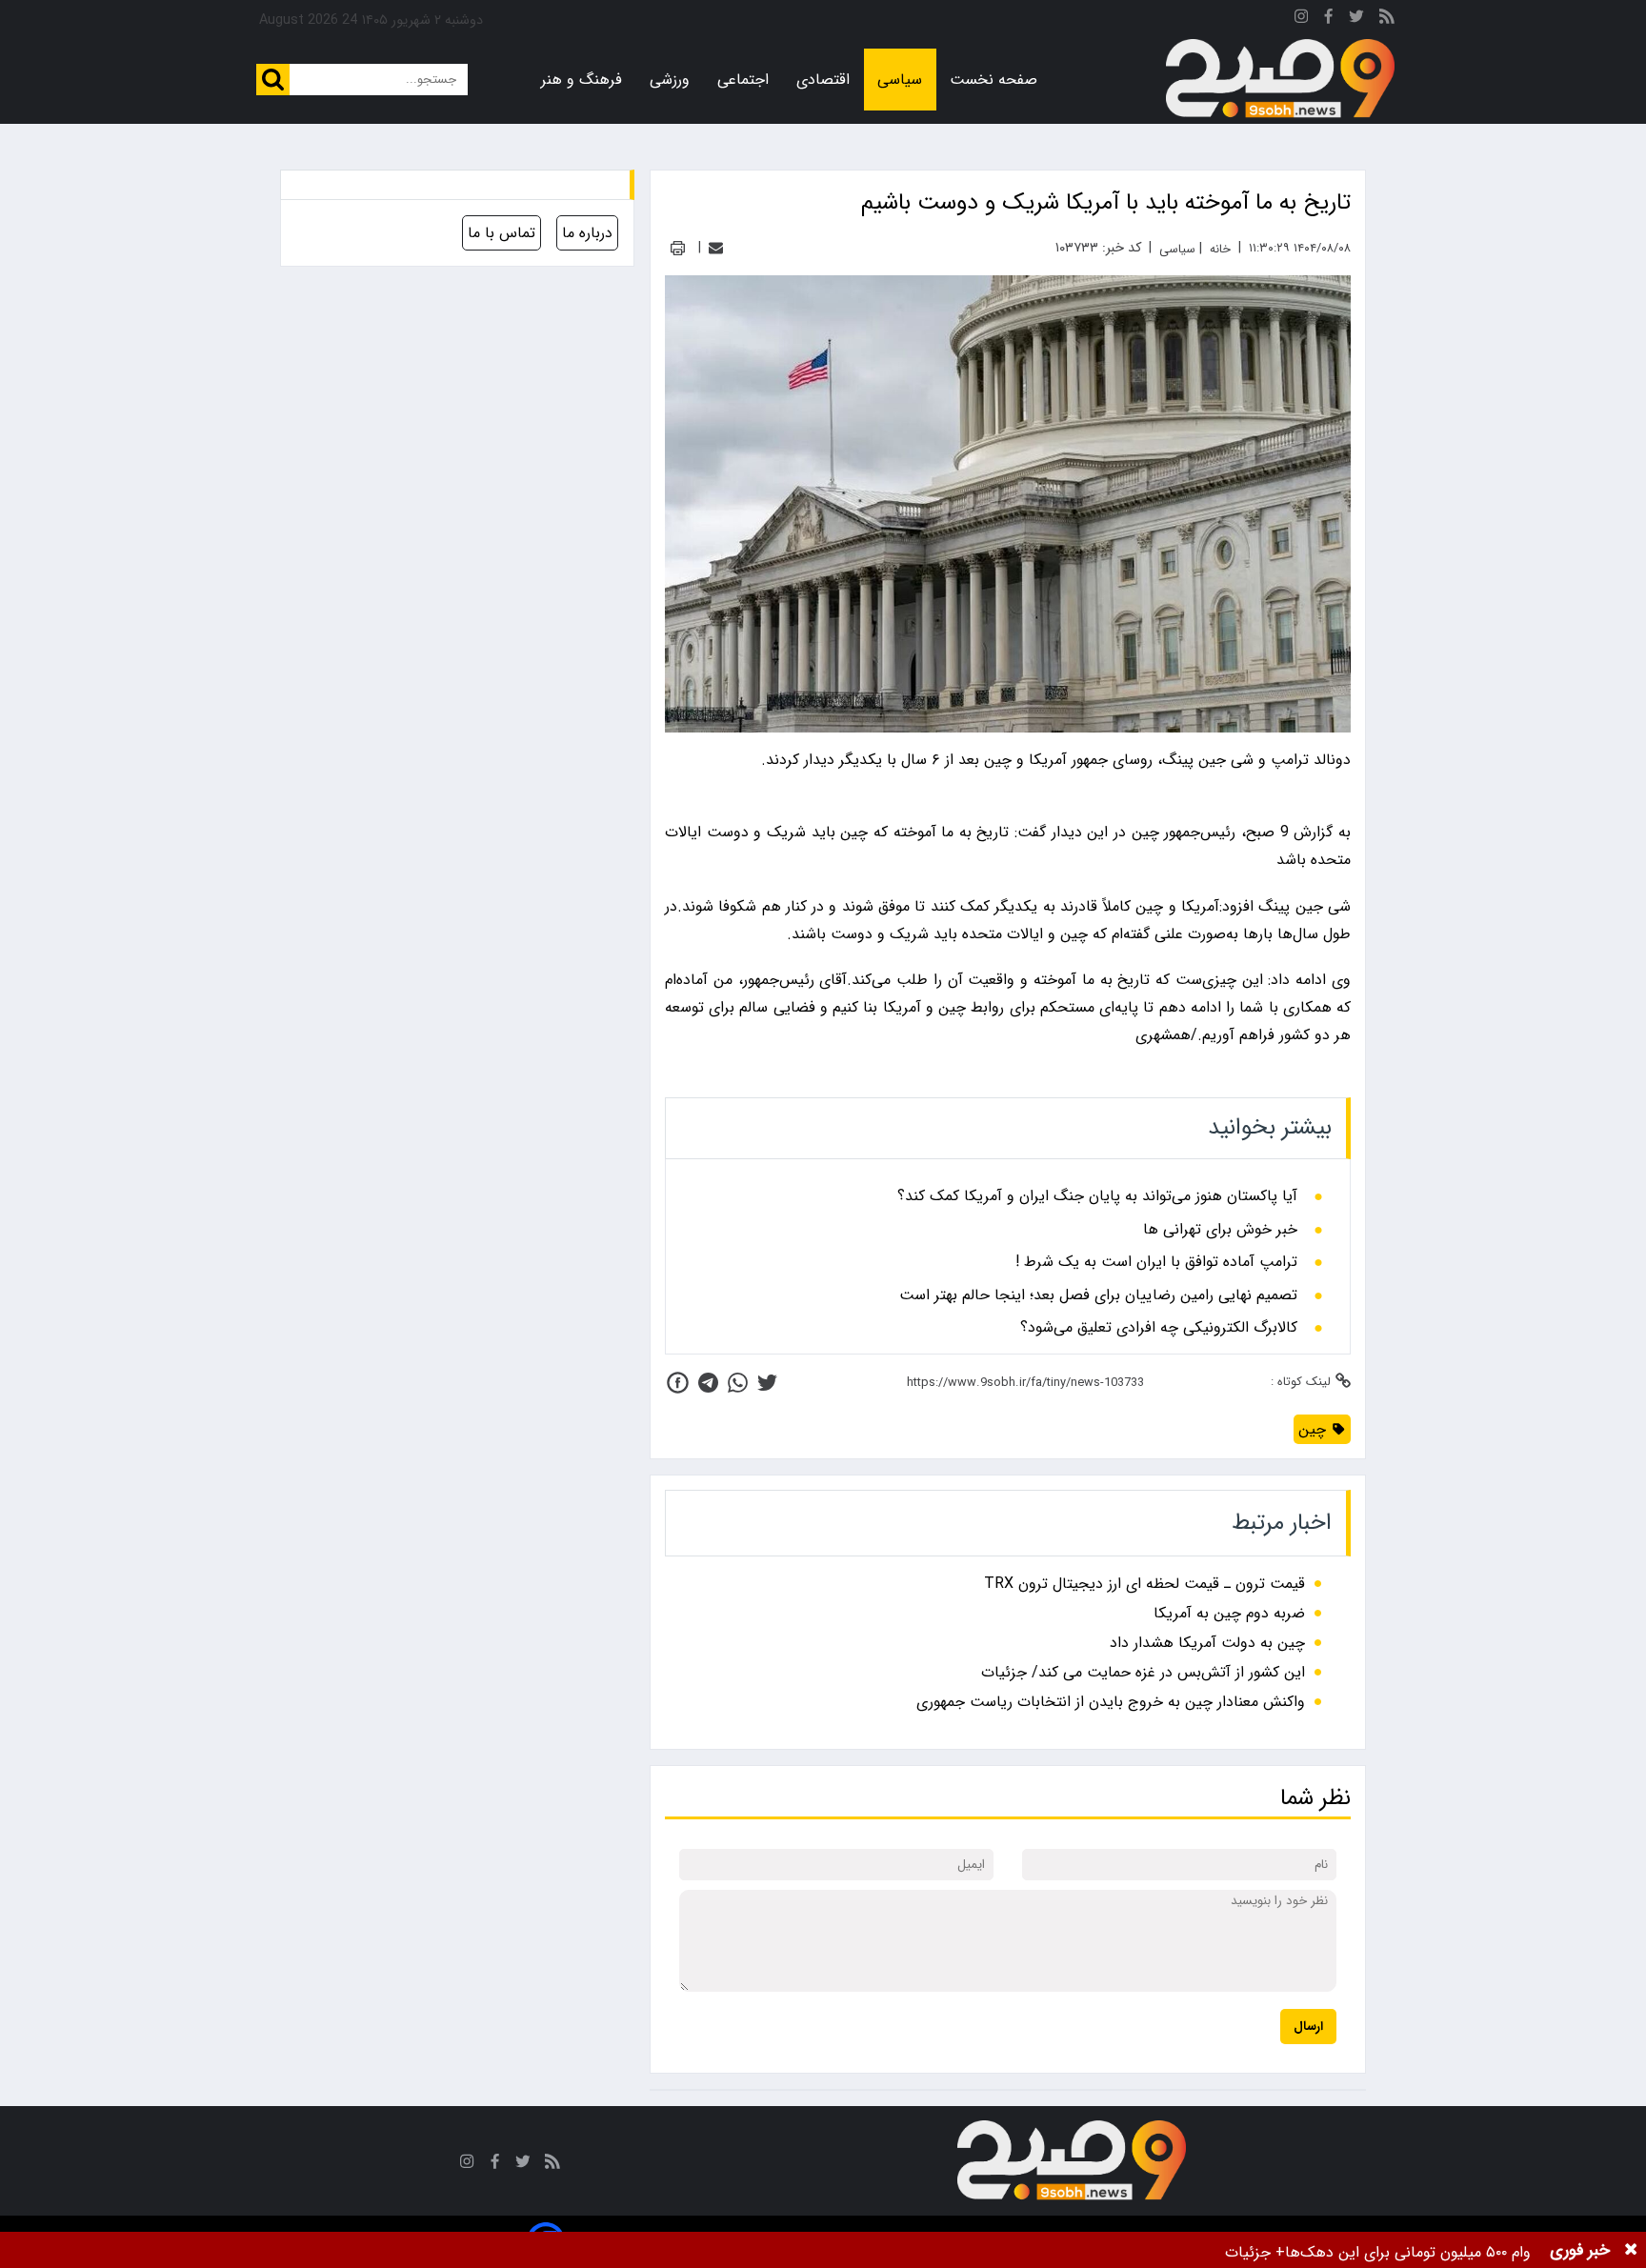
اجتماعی (743, 80)
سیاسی (900, 80)
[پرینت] (678, 248)
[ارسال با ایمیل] (716, 248)
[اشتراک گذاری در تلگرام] (708, 1383)
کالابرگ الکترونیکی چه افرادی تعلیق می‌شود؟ (1159, 1328)
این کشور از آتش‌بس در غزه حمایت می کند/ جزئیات (1143, 1672)
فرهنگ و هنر (582, 80)
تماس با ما (502, 233)
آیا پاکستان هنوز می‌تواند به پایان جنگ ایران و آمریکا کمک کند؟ (1097, 1196)
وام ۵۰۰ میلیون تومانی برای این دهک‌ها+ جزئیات (1378, 2252)
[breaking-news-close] (1631, 2250)
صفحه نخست (994, 80)
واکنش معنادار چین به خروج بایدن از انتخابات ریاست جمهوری (1111, 1702)
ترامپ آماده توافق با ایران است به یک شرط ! (1156, 1262)
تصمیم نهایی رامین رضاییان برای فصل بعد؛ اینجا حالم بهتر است (1098, 1295)
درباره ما (587, 233)
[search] (273, 80)
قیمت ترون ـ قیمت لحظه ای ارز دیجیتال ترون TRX (1144, 1584)
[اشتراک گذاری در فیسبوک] (678, 1383)
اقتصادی (823, 80)
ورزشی (670, 80)
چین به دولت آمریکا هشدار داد (1207, 1643)
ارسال (1308, 2027)
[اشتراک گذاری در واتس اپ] (738, 1383)
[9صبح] (1280, 79)
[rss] (1387, 20)
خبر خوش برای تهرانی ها (1220, 1230)
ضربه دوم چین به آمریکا (1229, 1613)
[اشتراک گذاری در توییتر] (767, 1383)
